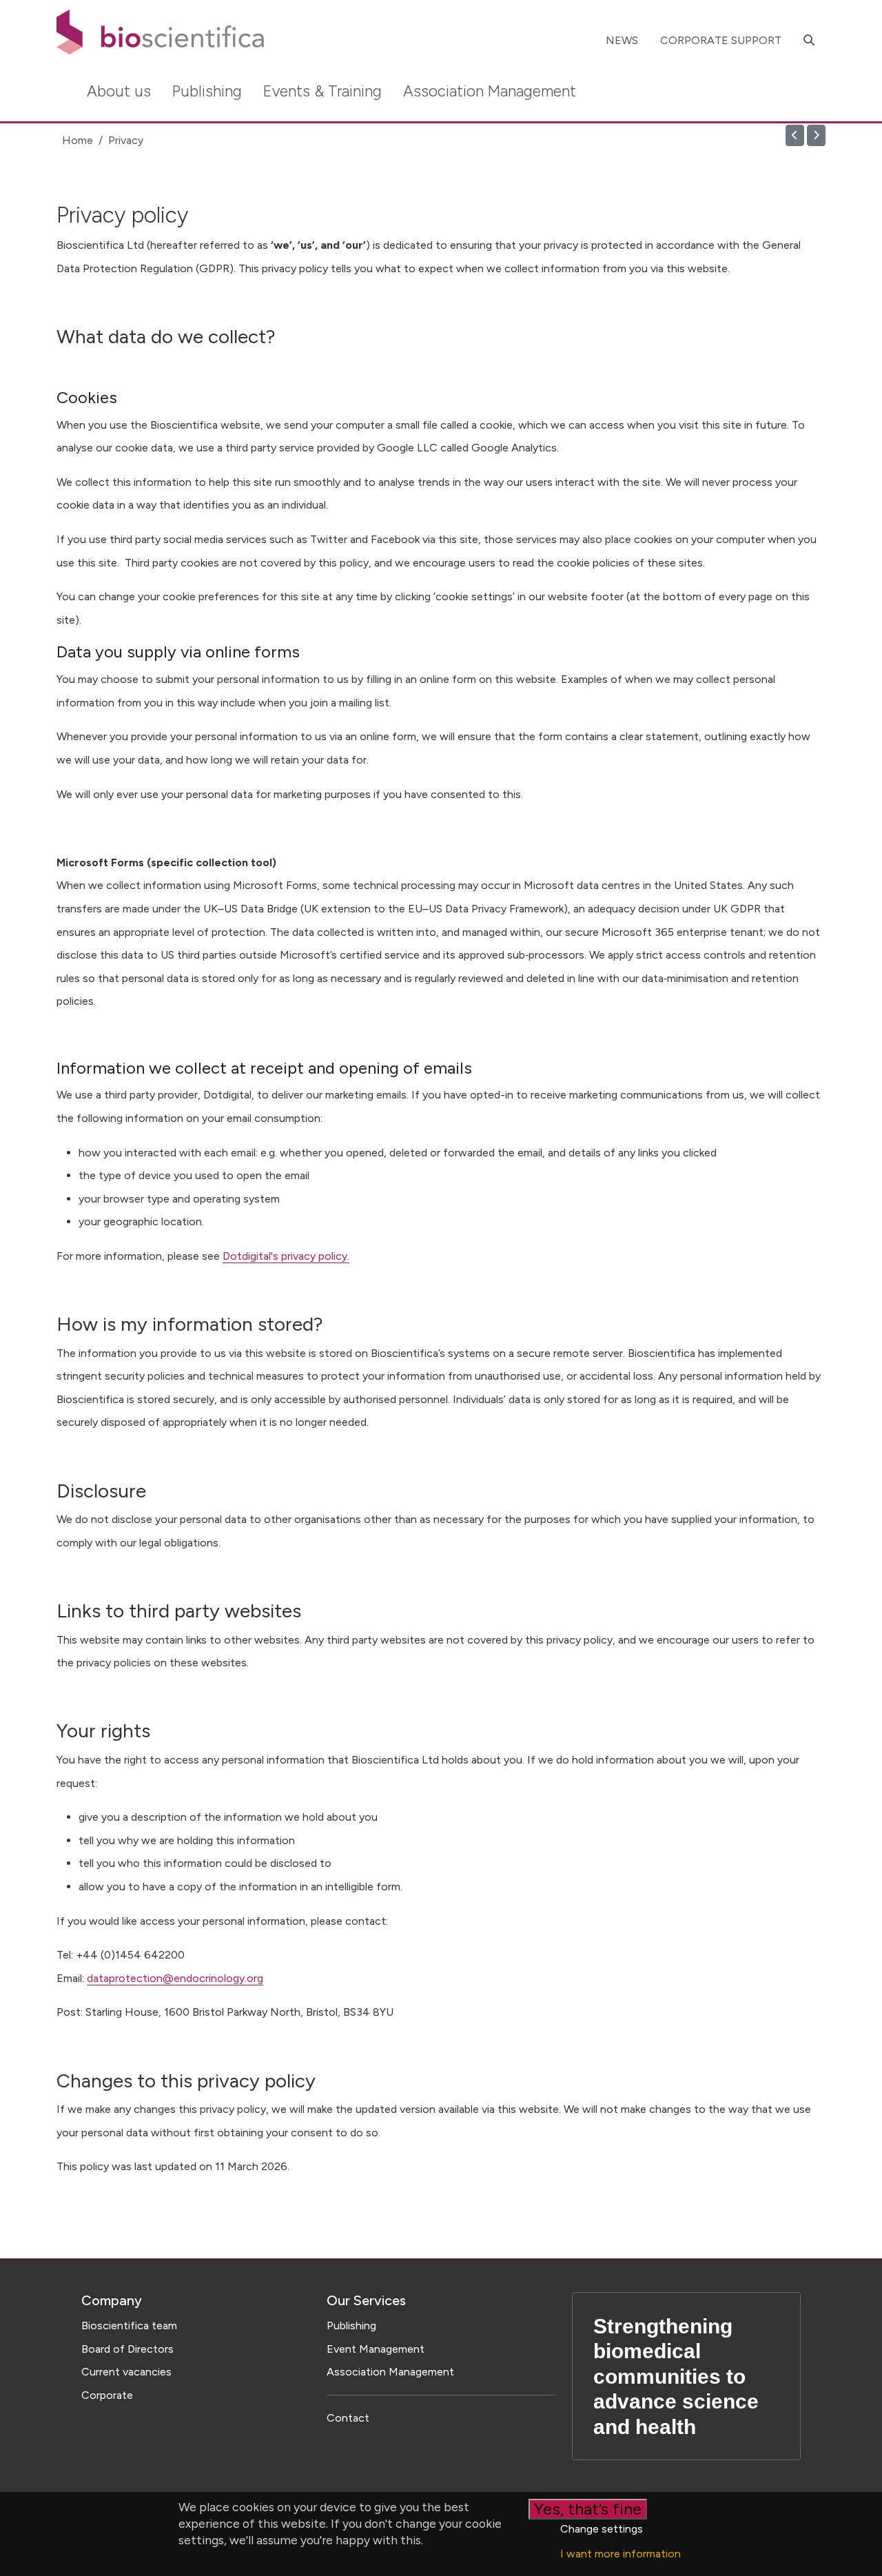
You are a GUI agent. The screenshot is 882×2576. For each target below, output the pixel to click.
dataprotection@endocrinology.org (175, 1978)
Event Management (376, 2349)
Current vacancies (126, 2372)
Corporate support (721, 40)
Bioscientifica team (129, 2325)
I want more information (621, 2554)
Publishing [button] (207, 91)
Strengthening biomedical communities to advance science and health (676, 2376)
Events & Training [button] (322, 91)
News (622, 40)
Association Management (390, 2372)
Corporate (107, 2395)
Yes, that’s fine (588, 2509)
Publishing (351, 2325)
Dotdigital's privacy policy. (286, 1256)
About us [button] (119, 91)
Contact (348, 2418)
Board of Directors (127, 2349)
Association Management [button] (490, 91)
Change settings (602, 2529)
